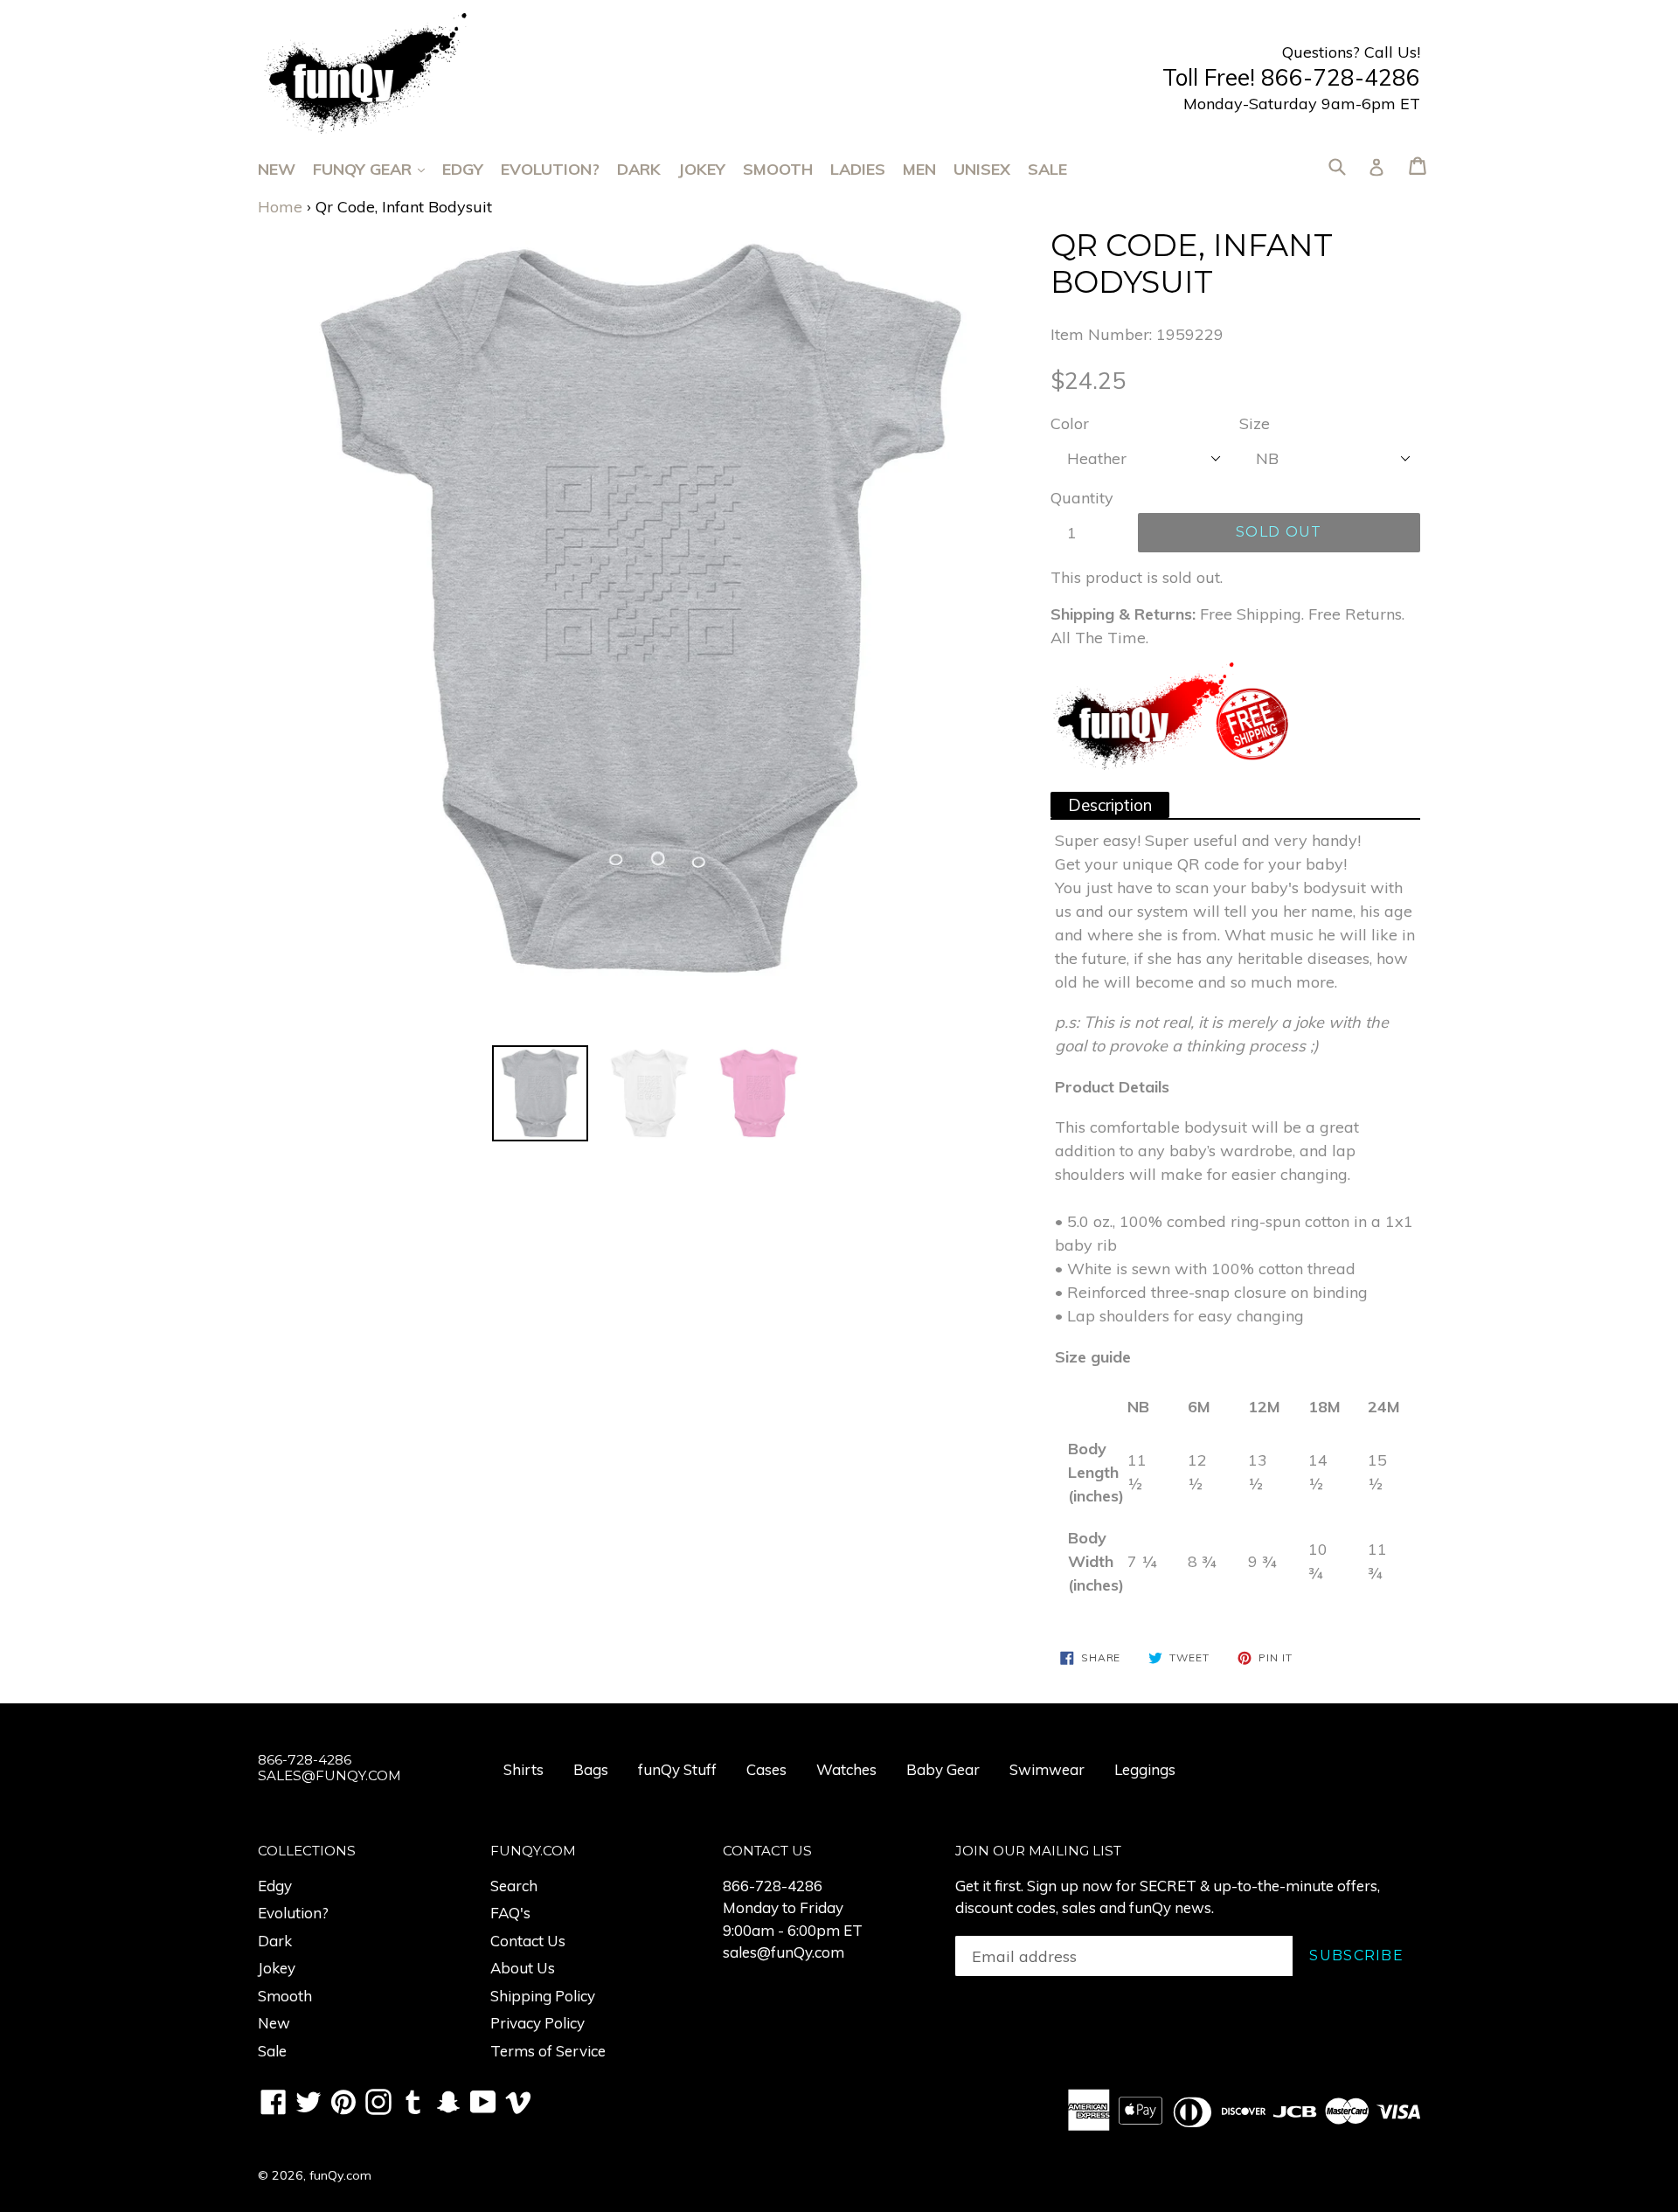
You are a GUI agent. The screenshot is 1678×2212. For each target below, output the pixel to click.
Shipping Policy (543, 1996)
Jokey (702, 169)
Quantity (1082, 498)
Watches (846, 1769)
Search (514, 1886)
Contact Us (528, 1941)
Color (1070, 423)
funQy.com (340, 2175)
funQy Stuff (677, 1769)
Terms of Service (548, 2051)
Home (280, 207)
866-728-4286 (773, 1886)
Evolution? (550, 169)
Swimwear (1047, 1769)
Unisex (982, 169)
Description (1110, 805)
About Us (523, 1968)
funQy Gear (378, 169)
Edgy (463, 169)
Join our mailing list (1038, 1851)
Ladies (858, 169)
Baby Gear (943, 1769)
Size (1255, 423)
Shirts (524, 1769)
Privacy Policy (537, 2023)
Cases (766, 1769)
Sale (1047, 169)
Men (919, 169)
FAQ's (510, 1913)
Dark (639, 169)
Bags (591, 1769)
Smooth (778, 169)
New (277, 169)
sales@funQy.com (784, 1952)
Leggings (1145, 1769)
